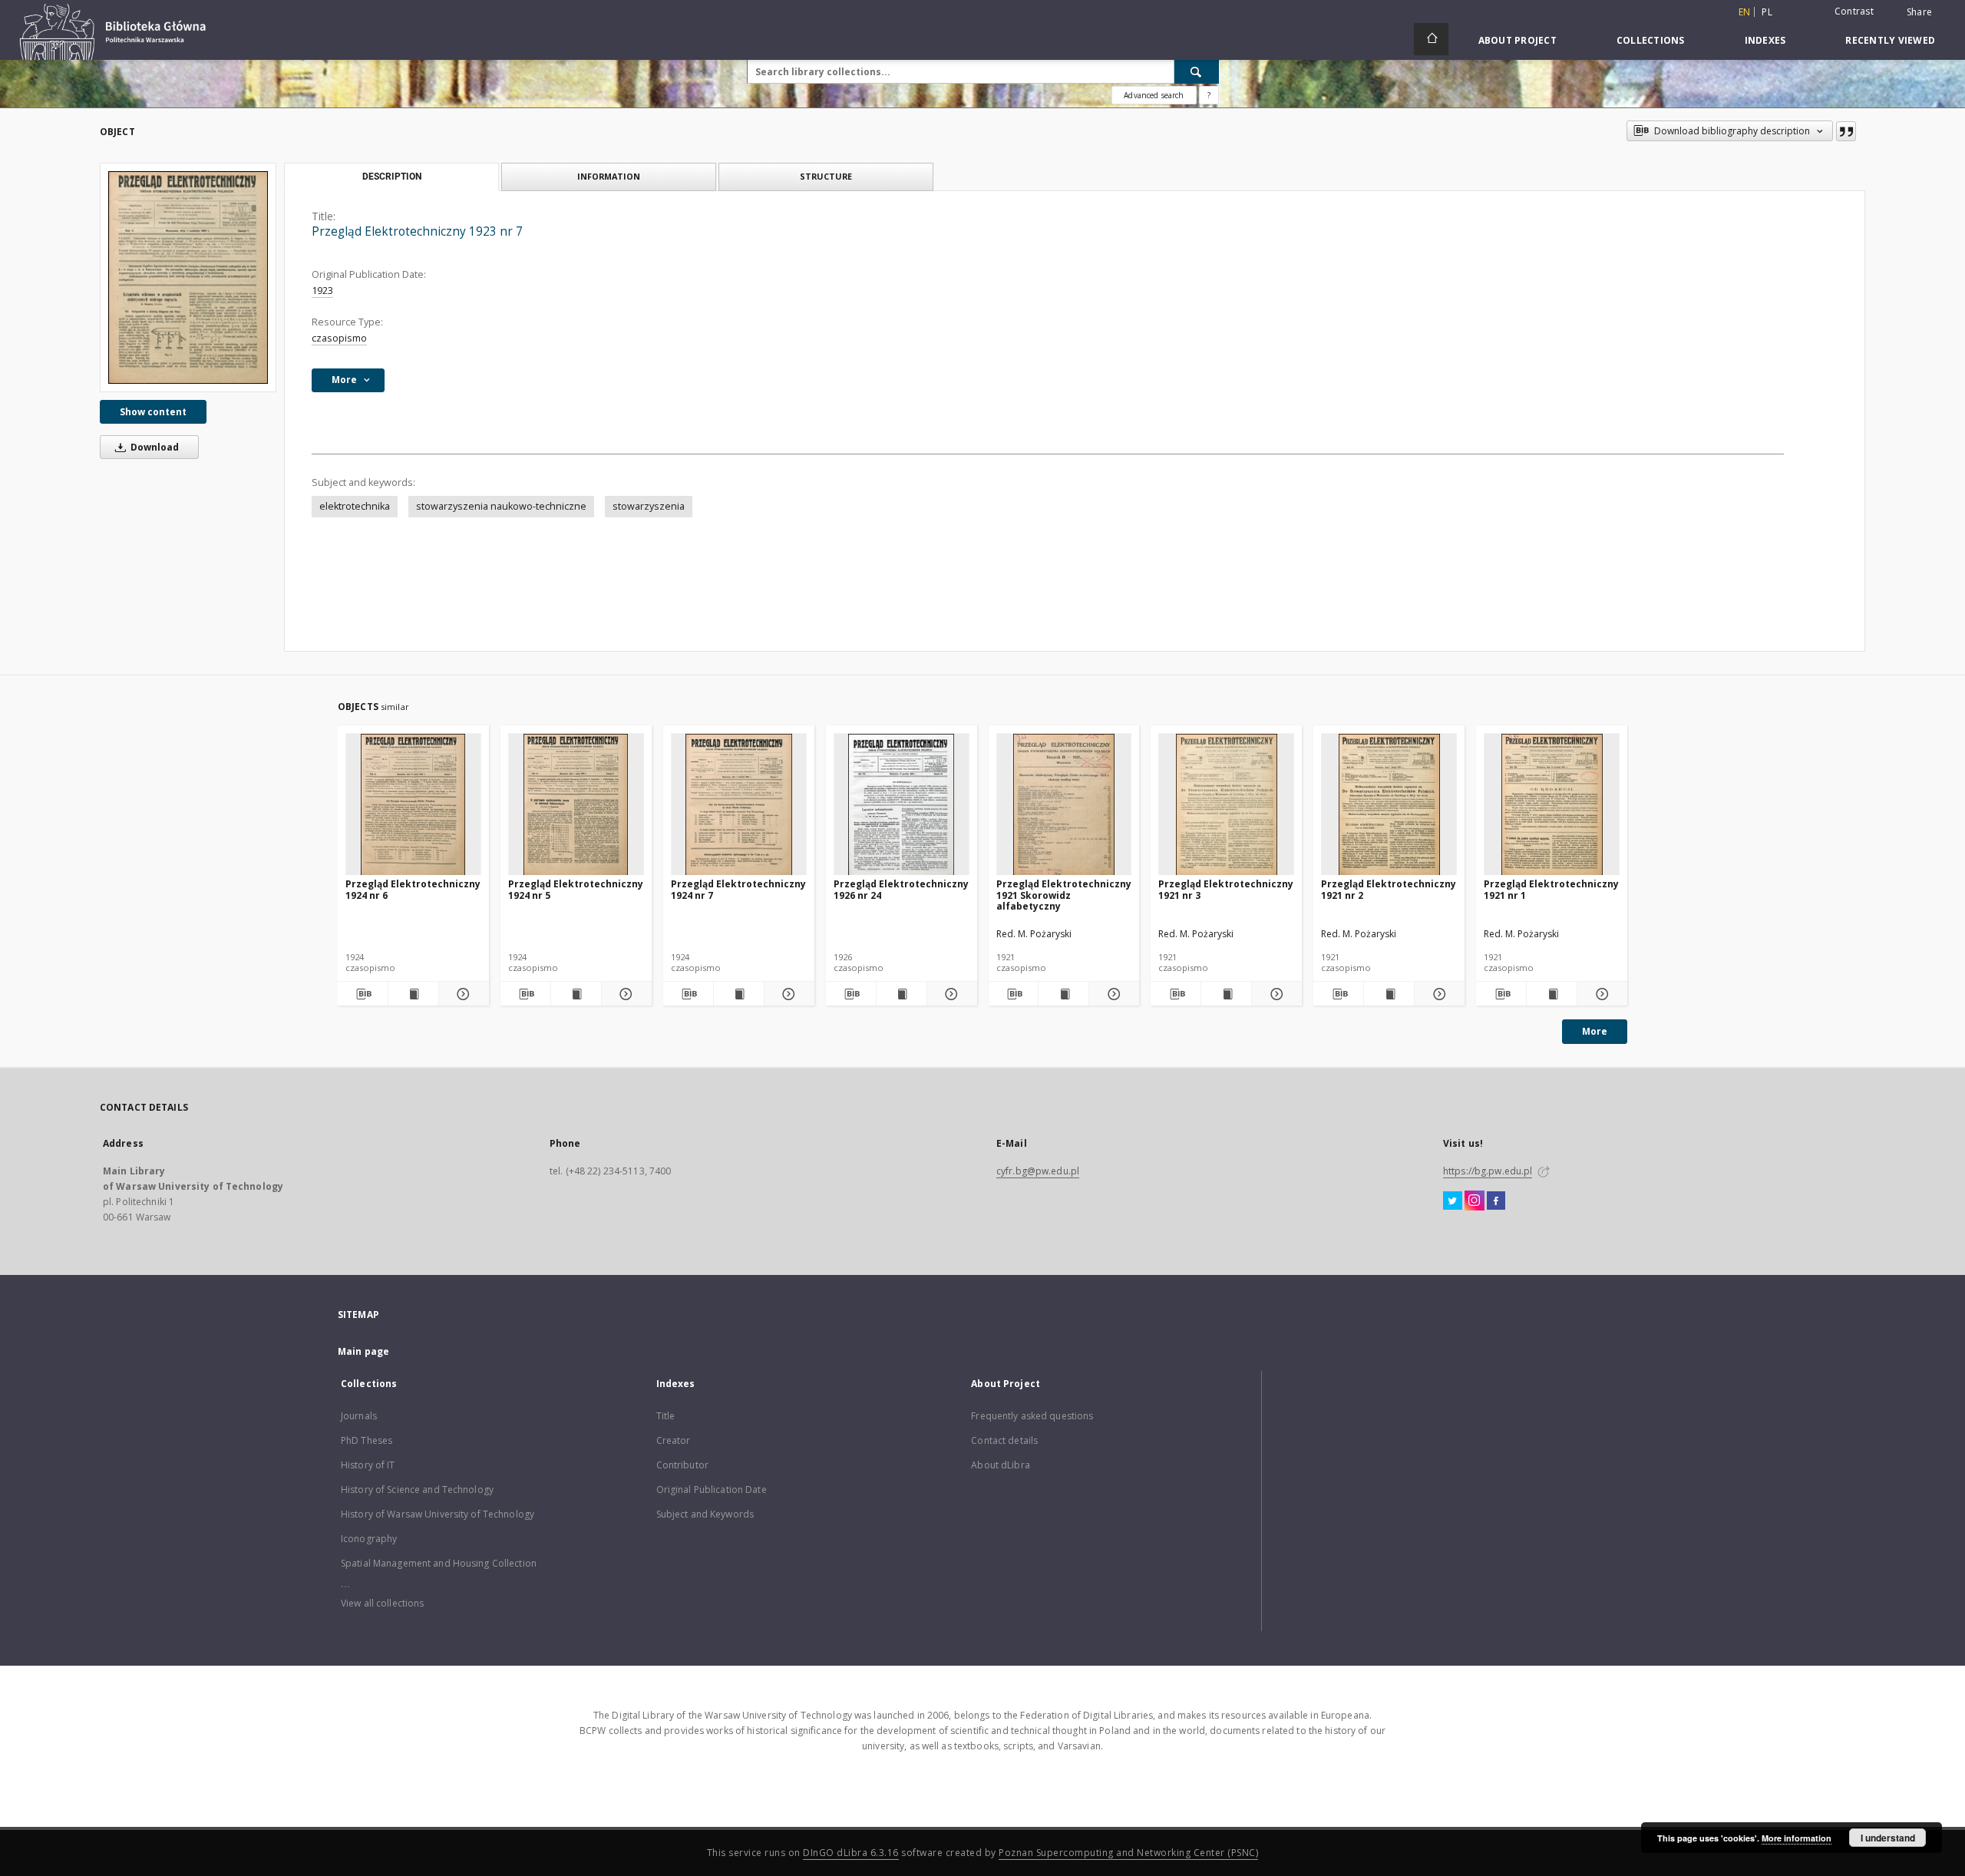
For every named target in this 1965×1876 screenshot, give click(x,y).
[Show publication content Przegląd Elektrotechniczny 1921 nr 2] (1389, 994)
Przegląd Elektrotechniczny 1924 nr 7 (738, 889)
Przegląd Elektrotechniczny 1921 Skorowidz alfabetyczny (1064, 895)
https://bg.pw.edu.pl (1488, 1171)
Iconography (369, 1539)
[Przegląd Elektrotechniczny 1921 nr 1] (1552, 805)
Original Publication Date (712, 1490)
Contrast (1854, 11)
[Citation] (1846, 131)
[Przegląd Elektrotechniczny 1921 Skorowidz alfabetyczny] (1064, 805)
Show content (153, 412)
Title (666, 1416)
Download (154, 447)
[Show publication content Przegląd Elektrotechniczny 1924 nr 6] (413, 994)
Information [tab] (609, 176)
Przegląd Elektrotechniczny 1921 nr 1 (1551, 889)
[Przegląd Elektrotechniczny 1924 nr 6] (413, 805)
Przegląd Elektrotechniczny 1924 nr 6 (413, 889)
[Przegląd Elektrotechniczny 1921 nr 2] (1389, 805)
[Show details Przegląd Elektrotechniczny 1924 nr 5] (624, 994)
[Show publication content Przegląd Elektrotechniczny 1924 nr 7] (739, 994)
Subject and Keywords (705, 1514)
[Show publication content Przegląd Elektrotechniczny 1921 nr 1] (1552, 994)
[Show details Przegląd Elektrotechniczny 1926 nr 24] (950, 994)
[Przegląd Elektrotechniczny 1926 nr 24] (902, 805)
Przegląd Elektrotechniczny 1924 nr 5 (576, 889)
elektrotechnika (355, 506)
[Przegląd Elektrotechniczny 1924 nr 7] (739, 805)
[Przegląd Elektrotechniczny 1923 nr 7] (188, 277)
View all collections (382, 1603)
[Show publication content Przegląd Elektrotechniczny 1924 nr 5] (576, 994)
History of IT (368, 1465)
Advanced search (1154, 95)
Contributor (682, 1465)
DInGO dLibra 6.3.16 (851, 1853)
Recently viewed (1890, 40)
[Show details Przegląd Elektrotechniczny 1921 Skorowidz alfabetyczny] (1112, 994)
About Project (1518, 40)
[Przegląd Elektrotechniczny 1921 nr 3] (1226, 805)
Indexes (1765, 40)
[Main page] (1431, 39)
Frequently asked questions (1032, 1416)
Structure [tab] (826, 176)
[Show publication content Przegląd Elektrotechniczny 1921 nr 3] (1226, 994)
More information (1797, 1838)
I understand (1888, 1838)
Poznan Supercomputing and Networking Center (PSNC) (1128, 1853)
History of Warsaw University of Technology (438, 1514)
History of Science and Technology (417, 1490)
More (1595, 1031)
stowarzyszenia (649, 506)
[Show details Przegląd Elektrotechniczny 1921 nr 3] (1275, 994)
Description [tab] (392, 177)
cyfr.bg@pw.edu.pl (1038, 1171)
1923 (322, 291)
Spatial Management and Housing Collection (439, 1563)
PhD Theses (367, 1440)
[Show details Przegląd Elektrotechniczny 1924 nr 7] (787, 994)
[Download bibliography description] (363, 994)
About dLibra (1000, 1465)
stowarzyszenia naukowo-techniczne (501, 506)
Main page (363, 1351)
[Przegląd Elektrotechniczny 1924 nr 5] (576, 805)
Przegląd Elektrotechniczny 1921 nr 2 (1389, 889)
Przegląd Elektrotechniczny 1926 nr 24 (901, 889)
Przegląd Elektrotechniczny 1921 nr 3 (1226, 889)
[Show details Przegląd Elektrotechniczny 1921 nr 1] (1600, 994)
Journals (359, 1416)
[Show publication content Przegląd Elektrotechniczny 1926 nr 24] (902, 994)
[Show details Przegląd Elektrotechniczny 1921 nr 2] (1437, 994)
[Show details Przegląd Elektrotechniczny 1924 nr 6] (462, 994)
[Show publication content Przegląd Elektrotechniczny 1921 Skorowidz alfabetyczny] (1063, 994)
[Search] (1197, 71)
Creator (674, 1440)
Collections (1651, 40)
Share (1919, 12)
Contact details (1004, 1440)
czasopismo (339, 338)
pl (1767, 12)
